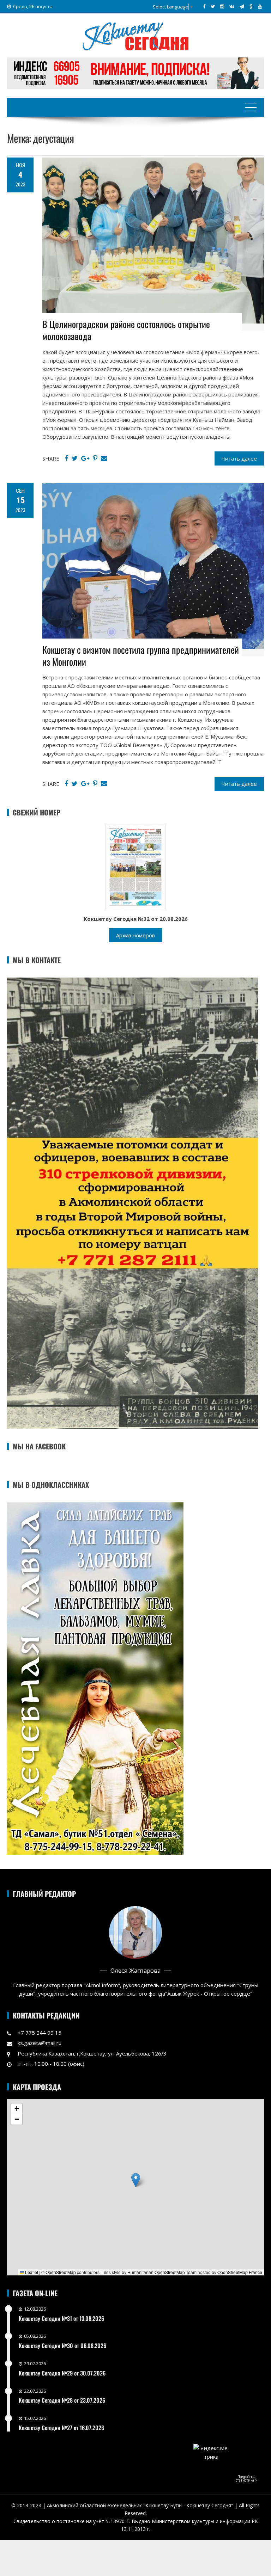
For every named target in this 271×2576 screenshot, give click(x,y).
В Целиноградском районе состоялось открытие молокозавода (126, 330)
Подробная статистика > (246, 2478)
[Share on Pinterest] (95, 458)
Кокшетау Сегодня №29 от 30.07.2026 (62, 2373)
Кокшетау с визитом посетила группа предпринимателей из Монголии (141, 656)
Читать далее (239, 458)
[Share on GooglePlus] (85, 458)
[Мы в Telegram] (242, 6)
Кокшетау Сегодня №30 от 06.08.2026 (62, 2346)
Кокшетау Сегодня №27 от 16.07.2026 (61, 2428)
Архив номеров (135, 935)
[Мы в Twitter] (213, 6)
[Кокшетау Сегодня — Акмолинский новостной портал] (135, 36)
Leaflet (31, 2272)
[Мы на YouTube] (260, 6)
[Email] (104, 458)
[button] (136, 2180)
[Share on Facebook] (66, 458)
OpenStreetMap (61, 2272)
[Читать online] (135, 867)
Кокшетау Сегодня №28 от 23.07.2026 (62, 2400)
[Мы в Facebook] (204, 6)
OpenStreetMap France (240, 2272)
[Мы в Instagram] (222, 6)
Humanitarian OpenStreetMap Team (162, 2272)
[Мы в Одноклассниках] (251, 6)
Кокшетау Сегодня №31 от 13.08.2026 (61, 2318)
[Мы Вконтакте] (232, 6)
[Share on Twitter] (75, 458)
